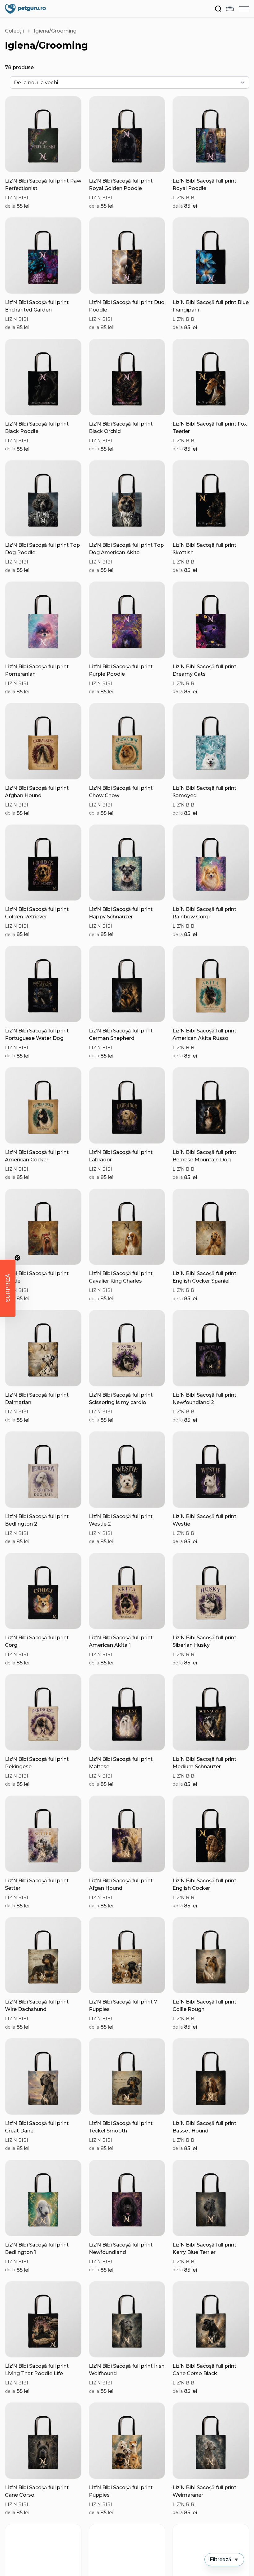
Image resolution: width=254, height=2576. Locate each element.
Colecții (14, 31)
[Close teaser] (17, 1258)
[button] (8, 1288)
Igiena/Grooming (55, 31)
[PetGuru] (25, 9)
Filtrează (221, 2559)
